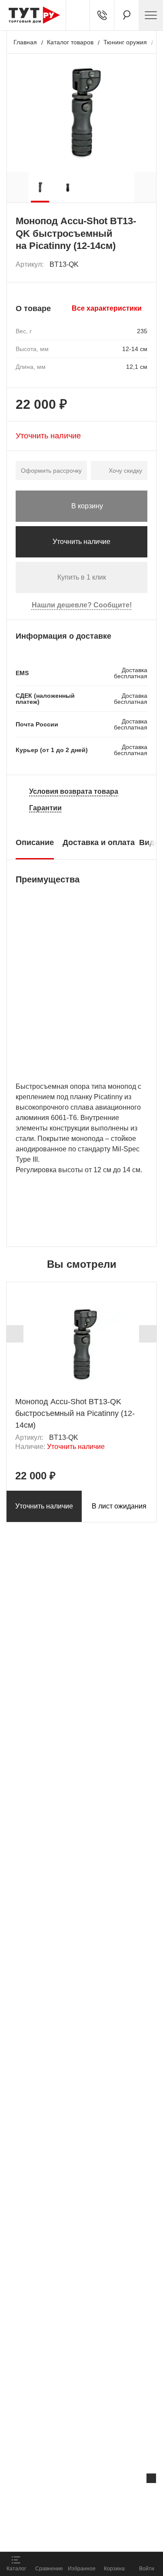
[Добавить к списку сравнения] (122, 265)
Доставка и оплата (99, 842)
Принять (108, 2535)
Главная (25, 42)
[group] (40, 187)
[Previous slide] (15, 1334)
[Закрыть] (151, 2478)
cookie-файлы (110, 2496)
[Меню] (151, 15)
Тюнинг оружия (125, 42)
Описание (35, 842)
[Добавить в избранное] (141, 265)
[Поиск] (126, 15)
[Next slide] (148, 1334)
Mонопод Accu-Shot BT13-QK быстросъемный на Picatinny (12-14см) (75, 1413)
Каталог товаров (70, 42)
